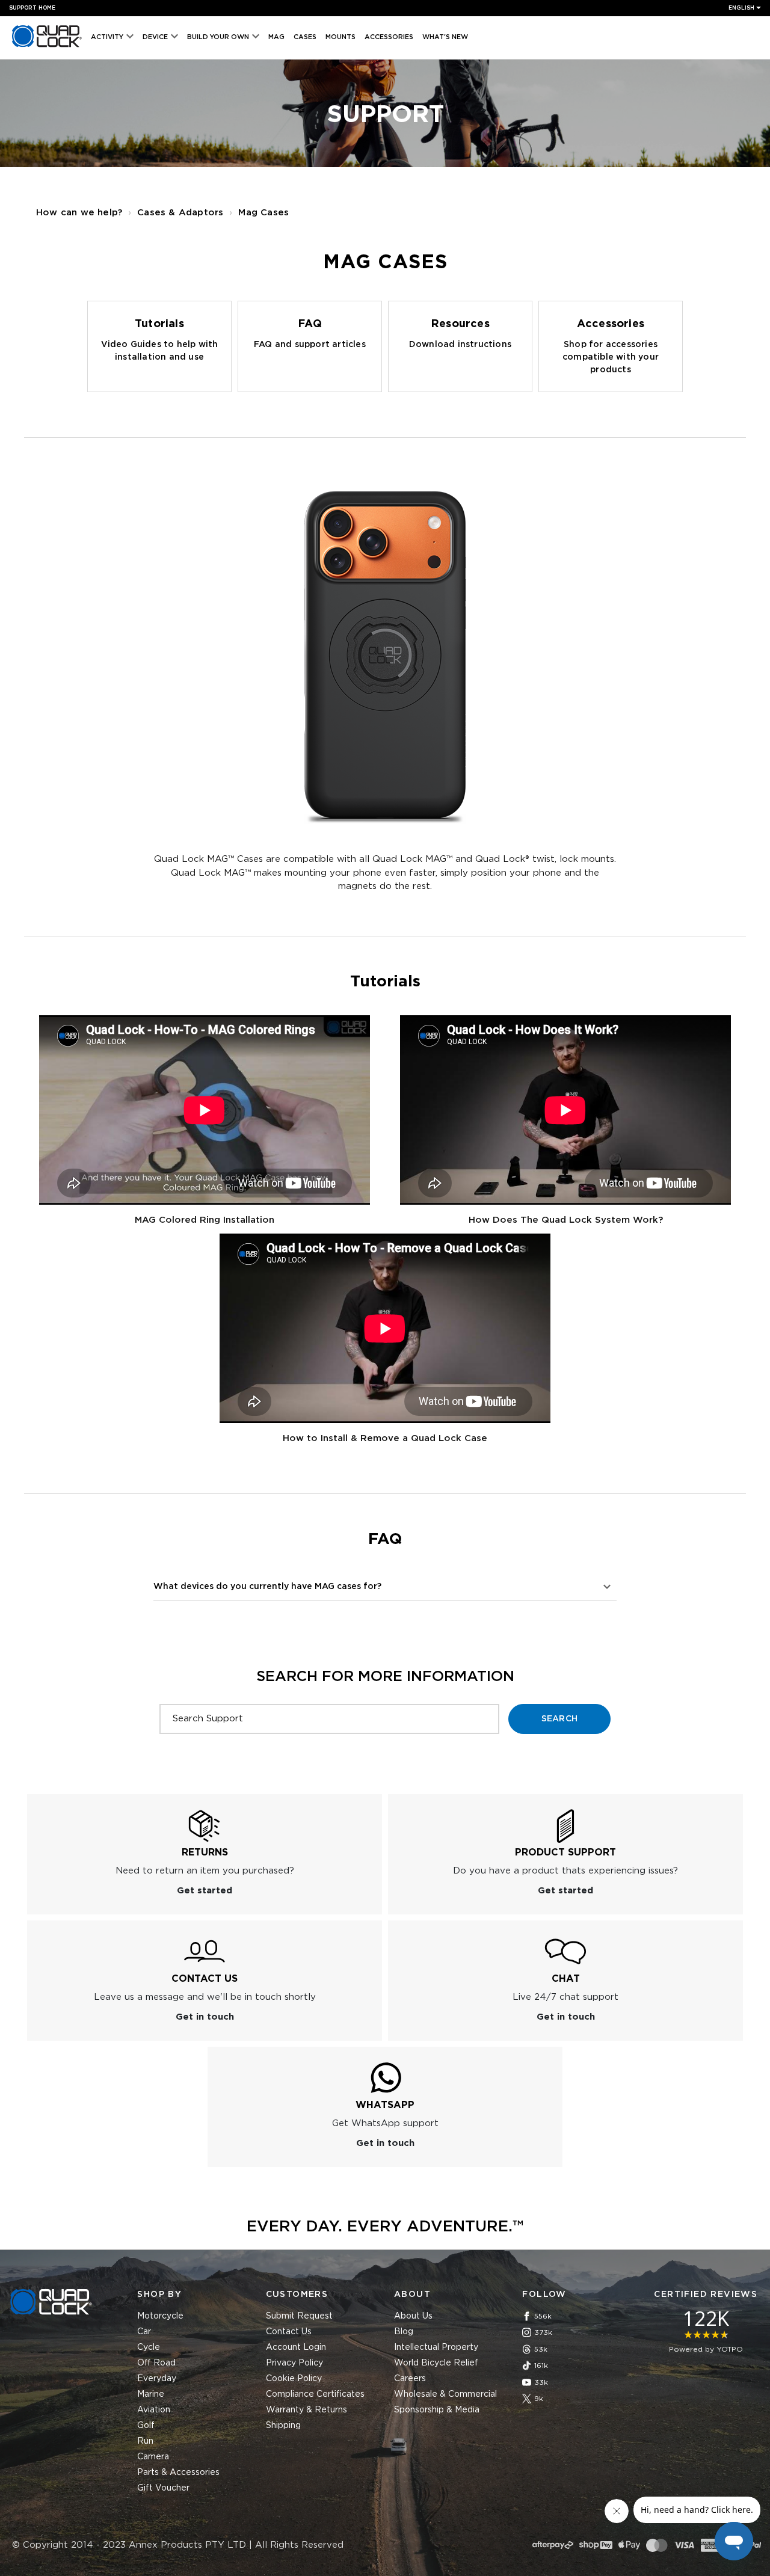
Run (145, 2441)
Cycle (149, 2347)
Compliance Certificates (315, 2394)
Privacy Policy (294, 2363)
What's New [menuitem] (445, 37)
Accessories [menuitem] (389, 37)
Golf (146, 2426)
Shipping (283, 2426)
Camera (153, 2457)
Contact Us (289, 2332)
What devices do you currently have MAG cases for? (267, 1587)
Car (144, 2332)
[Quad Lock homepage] (47, 47)
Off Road (156, 2363)
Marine (151, 2394)
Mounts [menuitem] (340, 37)
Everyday (157, 2379)
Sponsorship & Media (437, 2410)
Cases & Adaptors (180, 213)
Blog (404, 2332)
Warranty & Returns (306, 2410)
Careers (410, 2379)
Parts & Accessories (178, 2473)
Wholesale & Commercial (445, 2394)
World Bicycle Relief (436, 2363)
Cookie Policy (294, 2379)
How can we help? (79, 213)
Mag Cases (263, 213)
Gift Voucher (163, 2488)
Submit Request (299, 2316)
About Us (413, 2316)
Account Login (296, 2347)
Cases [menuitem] (305, 37)
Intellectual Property (436, 2347)
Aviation (154, 2410)
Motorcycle (160, 2316)
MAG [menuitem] (276, 37)
